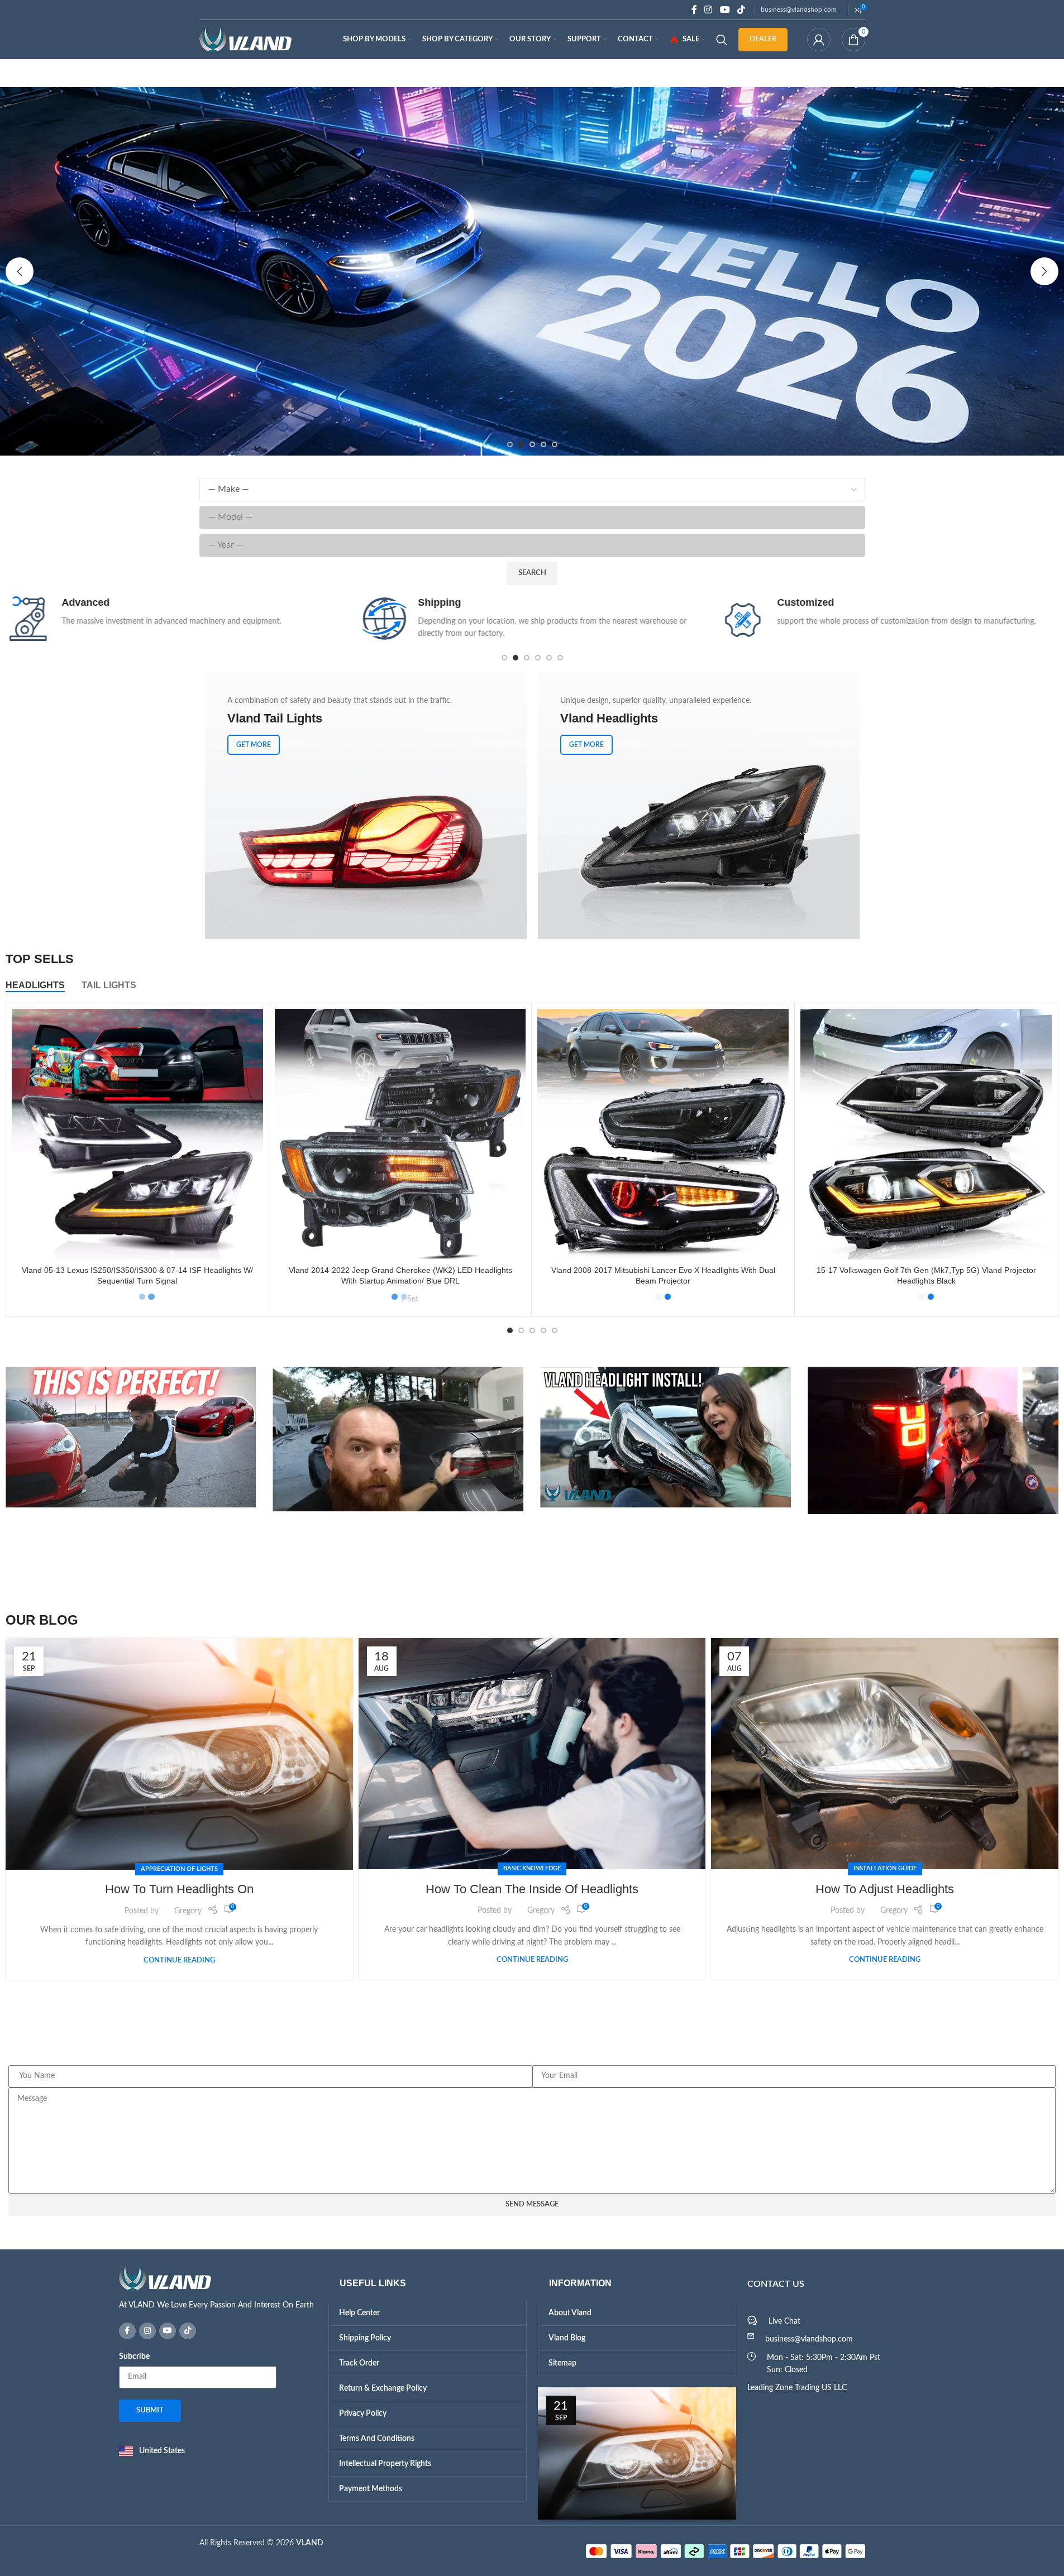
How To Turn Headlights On (179, 1889)
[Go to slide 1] (510, 444)
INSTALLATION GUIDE (885, 1868)
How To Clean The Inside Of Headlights (532, 1889)
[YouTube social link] (725, 10)
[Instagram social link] (708, 10)
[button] (20, 271)
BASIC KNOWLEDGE (532, 1868)
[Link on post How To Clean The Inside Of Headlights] (532, 1754)
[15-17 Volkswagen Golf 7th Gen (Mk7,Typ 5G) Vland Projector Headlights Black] (926, 1134)
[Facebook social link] (694, 10)
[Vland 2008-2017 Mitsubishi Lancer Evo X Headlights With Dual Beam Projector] (663, 1134)
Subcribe (134, 2357)
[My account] (819, 40)
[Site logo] (245, 40)
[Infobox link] (175, 619)
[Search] (722, 40)
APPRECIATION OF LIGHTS (179, 1869)
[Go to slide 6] (560, 658)
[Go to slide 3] (532, 444)
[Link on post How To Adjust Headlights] (885, 1754)
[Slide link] (532, 271)
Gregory (188, 1911)
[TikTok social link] (741, 10)
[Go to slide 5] (555, 444)
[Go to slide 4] (543, 444)
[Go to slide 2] (521, 444)
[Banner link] (366, 805)
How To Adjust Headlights (885, 1889)
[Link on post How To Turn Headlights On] (179, 1754)
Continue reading (179, 1960)
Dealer (763, 39)
